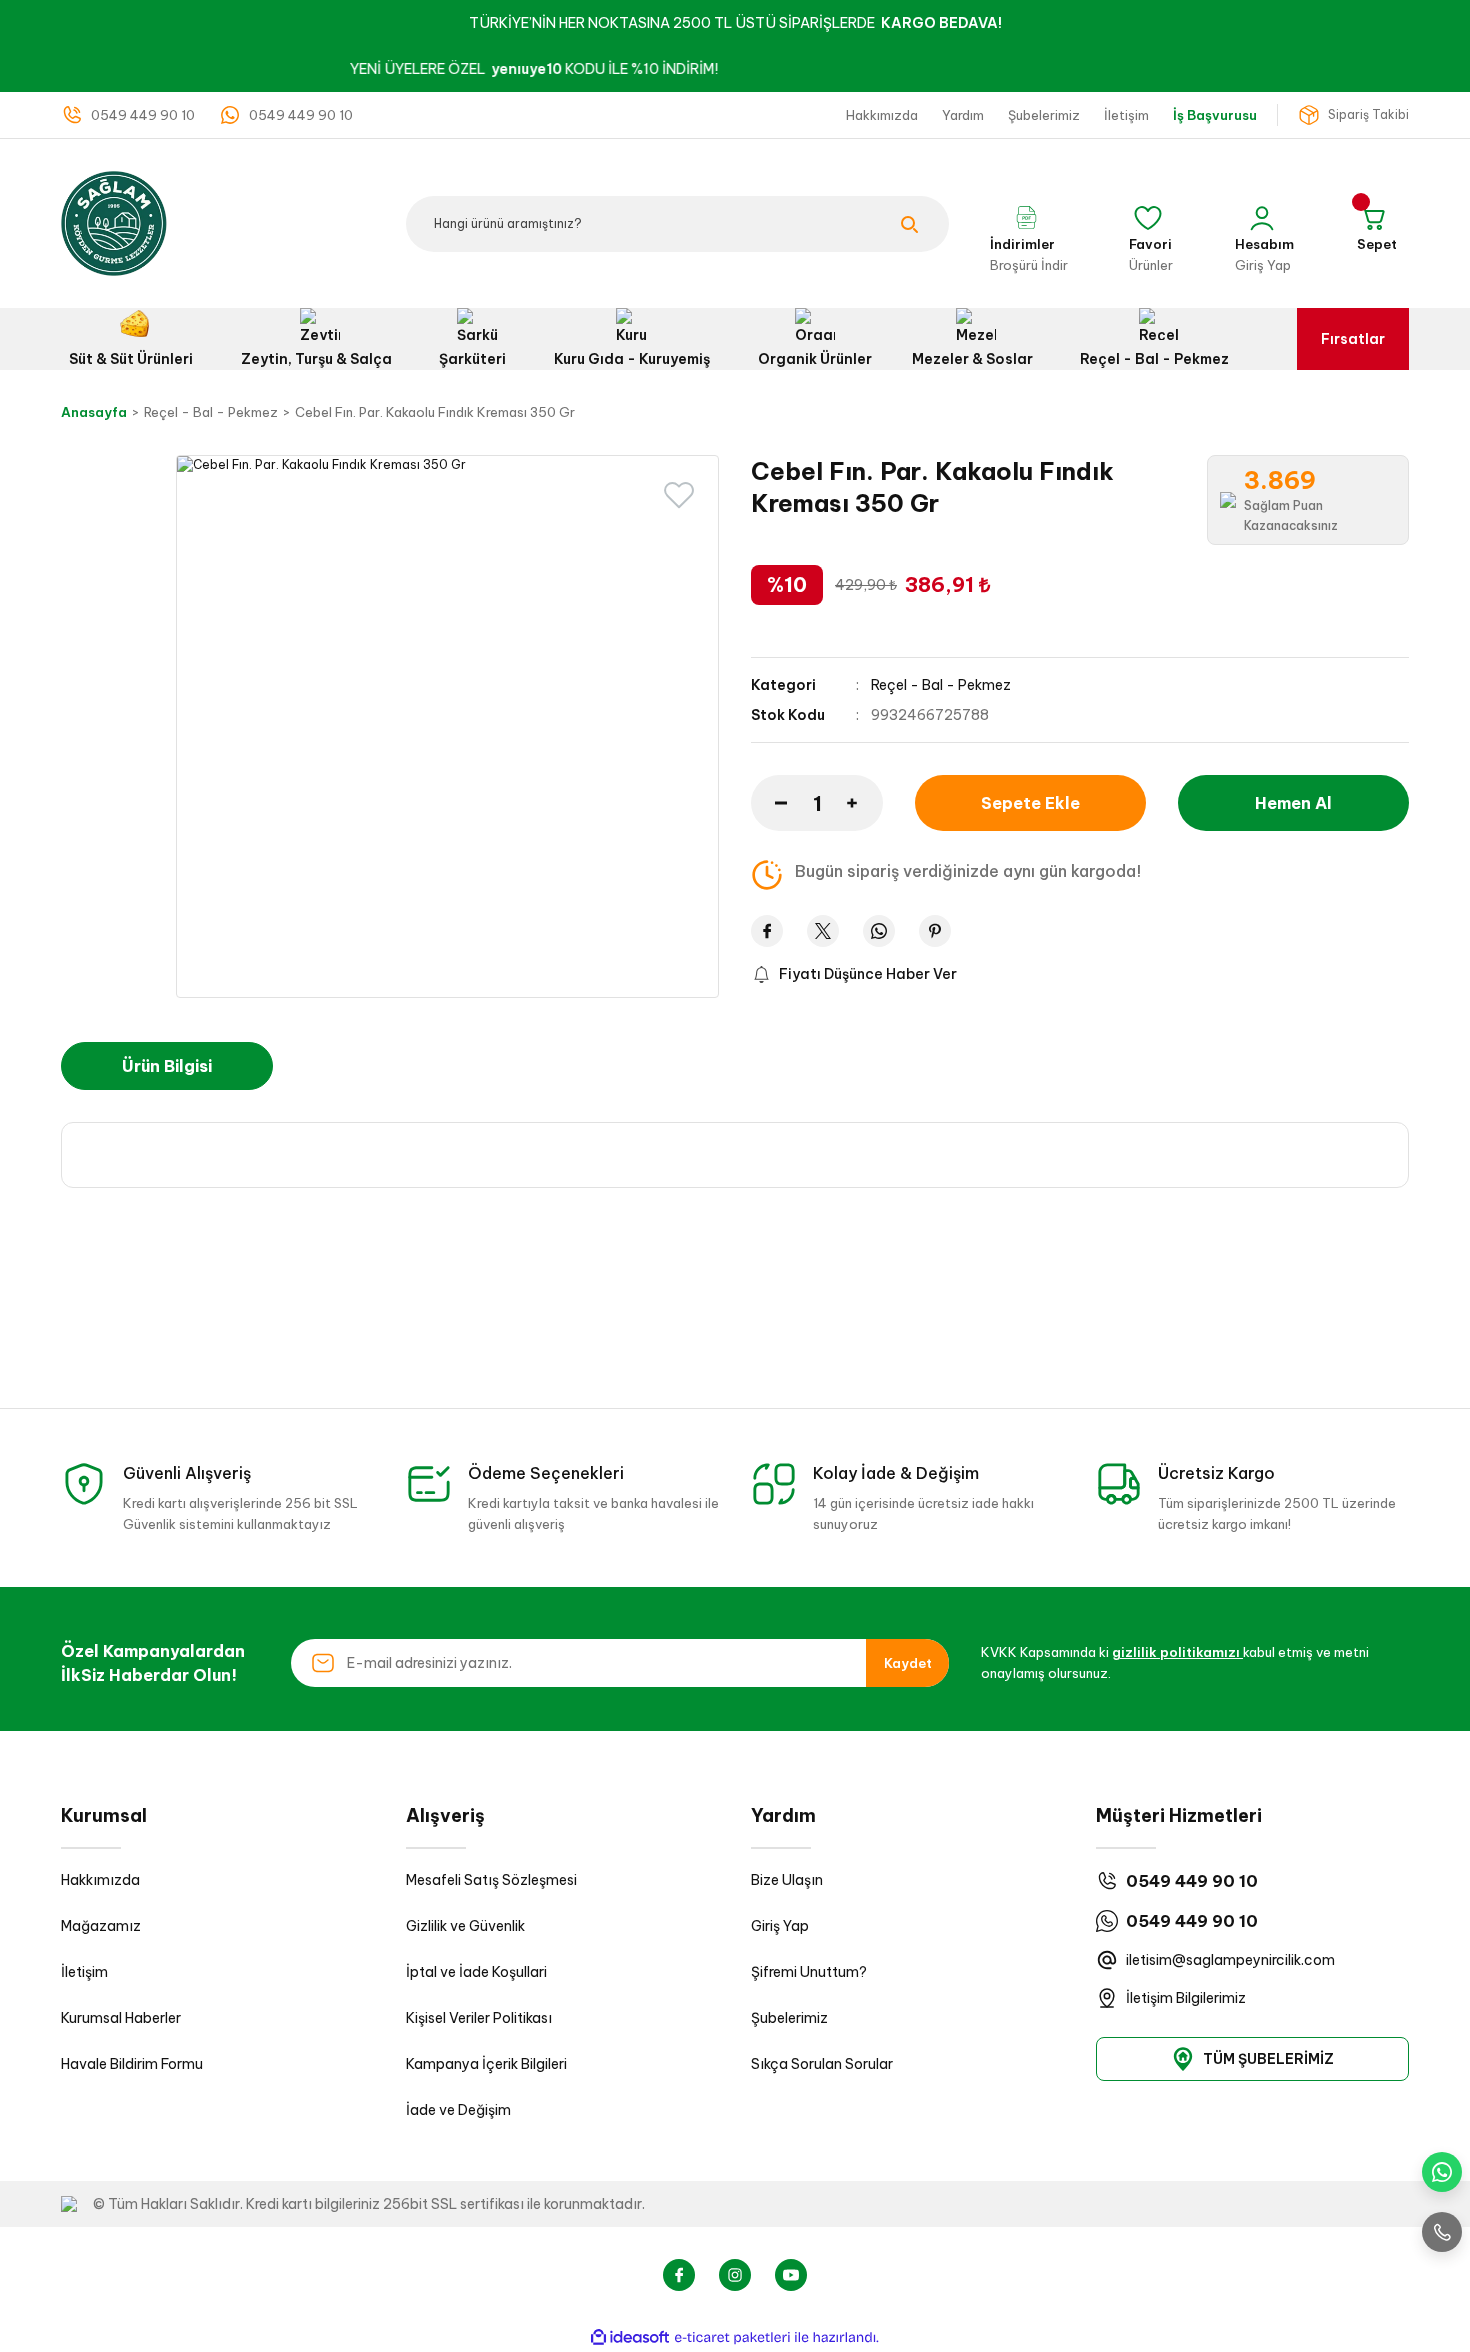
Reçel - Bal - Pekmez (941, 685)
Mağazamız (101, 1926)
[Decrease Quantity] (769, 803)
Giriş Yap (780, 1926)
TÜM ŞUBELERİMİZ (1268, 2059)
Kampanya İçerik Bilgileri (486, 2064)
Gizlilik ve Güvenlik (465, 1926)
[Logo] (114, 222)
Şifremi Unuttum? (809, 1972)
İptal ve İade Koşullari (476, 1972)
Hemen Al (1293, 803)
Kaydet (908, 1663)
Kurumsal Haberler (121, 2018)
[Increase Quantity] (865, 803)
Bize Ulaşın (787, 1880)
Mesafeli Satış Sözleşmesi (491, 1880)
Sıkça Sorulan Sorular (822, 2064)
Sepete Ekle (1030, 803)
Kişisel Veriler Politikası (479, 2018)
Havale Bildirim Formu (132, 2064)
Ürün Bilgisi (167, 1066)
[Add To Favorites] (679, 495)
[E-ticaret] (732, 2338)
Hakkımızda (100, 1880)
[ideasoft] (630, 2337)
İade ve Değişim (458, 2110)
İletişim (84, 1972)
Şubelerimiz (789, 2018)
